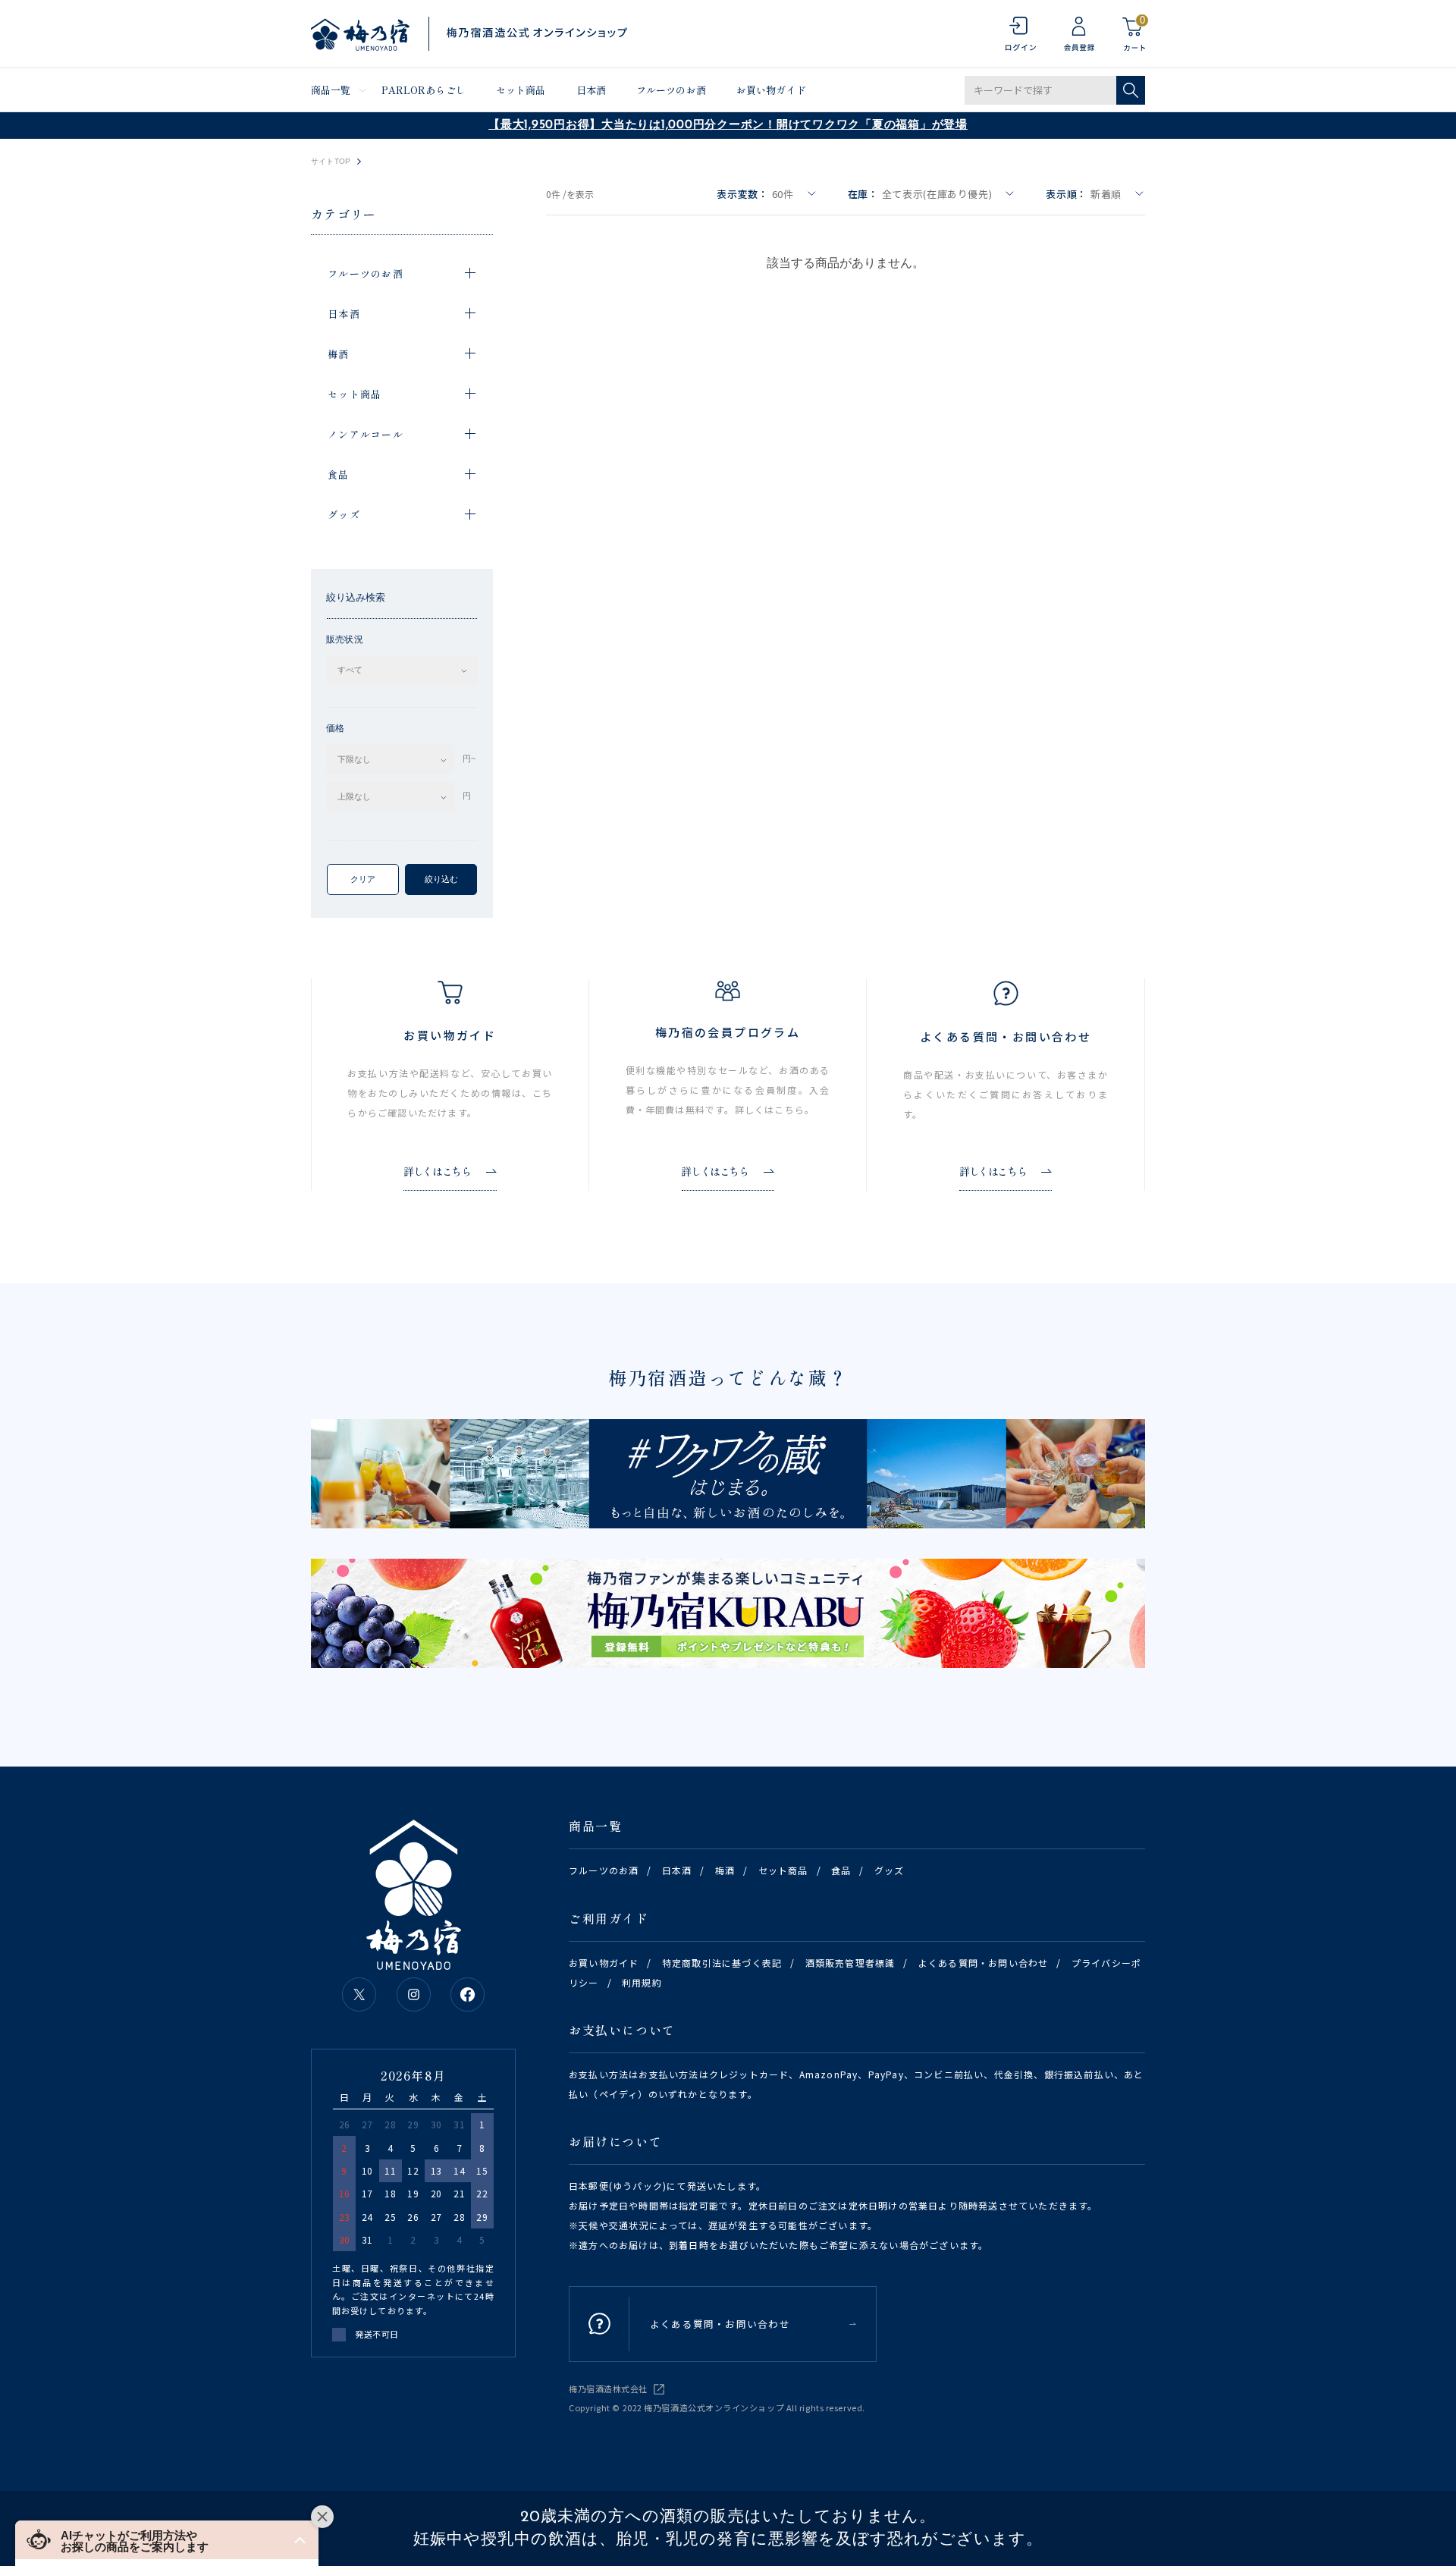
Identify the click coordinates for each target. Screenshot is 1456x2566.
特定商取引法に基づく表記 (722, 1963)
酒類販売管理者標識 (850, 1963)
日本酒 (591, 90)
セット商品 (521, 90)
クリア (363, 879)
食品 (841, 1870)
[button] (167, 2540)
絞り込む (441, 879)
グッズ (890, 1870)
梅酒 (725, 1870)
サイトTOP (331, 162)
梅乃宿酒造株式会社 (608, 2389)
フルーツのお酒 (671, 90)
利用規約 (642, 1982)
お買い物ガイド (771, 90)
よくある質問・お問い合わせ (984, 1963)
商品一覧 (331, 90)
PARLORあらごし (424, 90)
